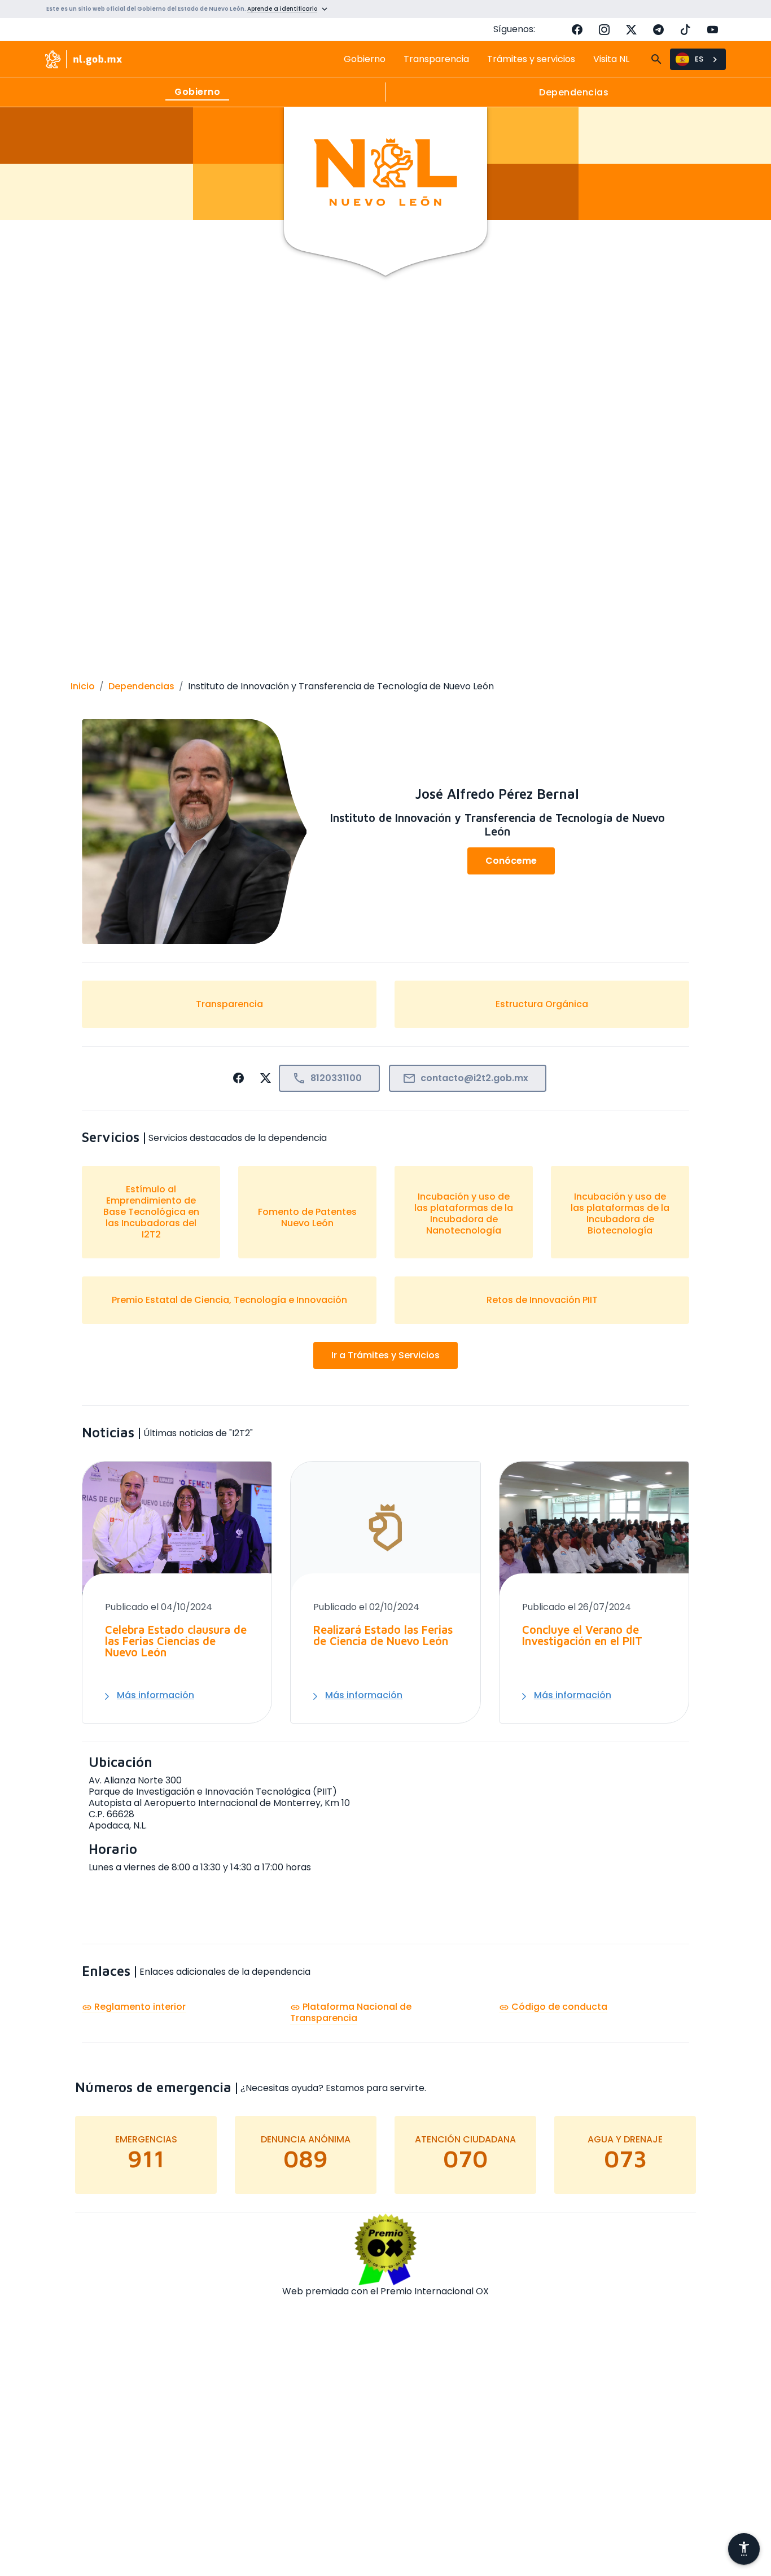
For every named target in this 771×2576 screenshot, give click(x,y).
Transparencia (436, 59)
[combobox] (698, 59)
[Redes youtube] (712, 29)
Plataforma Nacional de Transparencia (351, 2012)
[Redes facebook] (577, 29)
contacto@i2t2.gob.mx (465, 1079)
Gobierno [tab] (197, 92)
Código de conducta (553, 2007)
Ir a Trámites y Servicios (385, 1355)
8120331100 (327, 1079)
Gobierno (365, 59)
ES (699, 59)
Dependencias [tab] (574, 92)
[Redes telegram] (658, 29)
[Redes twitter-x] (631, 29)
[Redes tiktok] (685, 29)
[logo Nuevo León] (84, 59)
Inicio (83, 686)
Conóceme (511, 861)
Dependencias (141, 686)
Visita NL (611, 59)
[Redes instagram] (604, 29)
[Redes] (454, 861)
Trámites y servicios (531, 59)
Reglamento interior (134, 2007)
